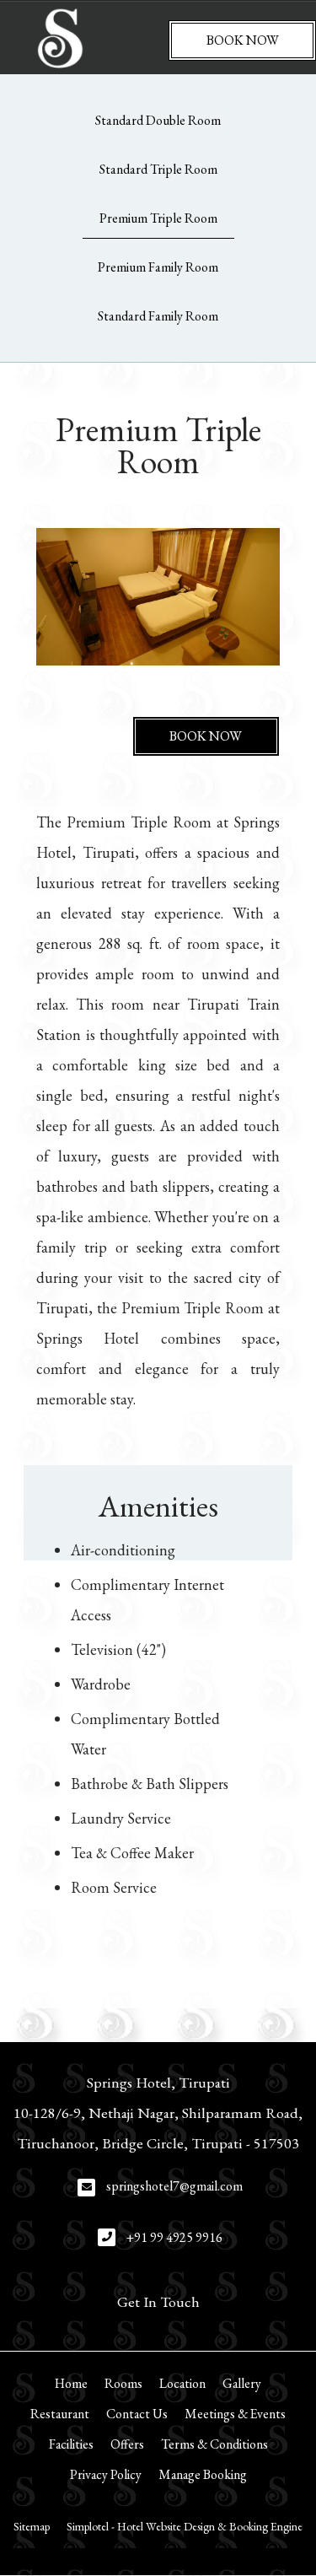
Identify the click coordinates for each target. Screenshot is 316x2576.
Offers (127, 2444)
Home (71, 2383)
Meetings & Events (235, 2414)
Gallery (242, 2383)
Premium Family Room (158, 267)
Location (182, 2383)
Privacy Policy (106, 2474)
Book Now (243, 40)
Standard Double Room (158, 120)
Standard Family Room (158, 316)
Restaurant (60, 2414)
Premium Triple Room (158, 218)
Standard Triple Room (158, 169)
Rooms (123, 2383)
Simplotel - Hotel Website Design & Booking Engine (185, 2526)
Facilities (71, 2444)
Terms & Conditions (214, 2444)
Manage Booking (203, 2474)
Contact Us (137, 2414)
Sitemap (32, 2526)
